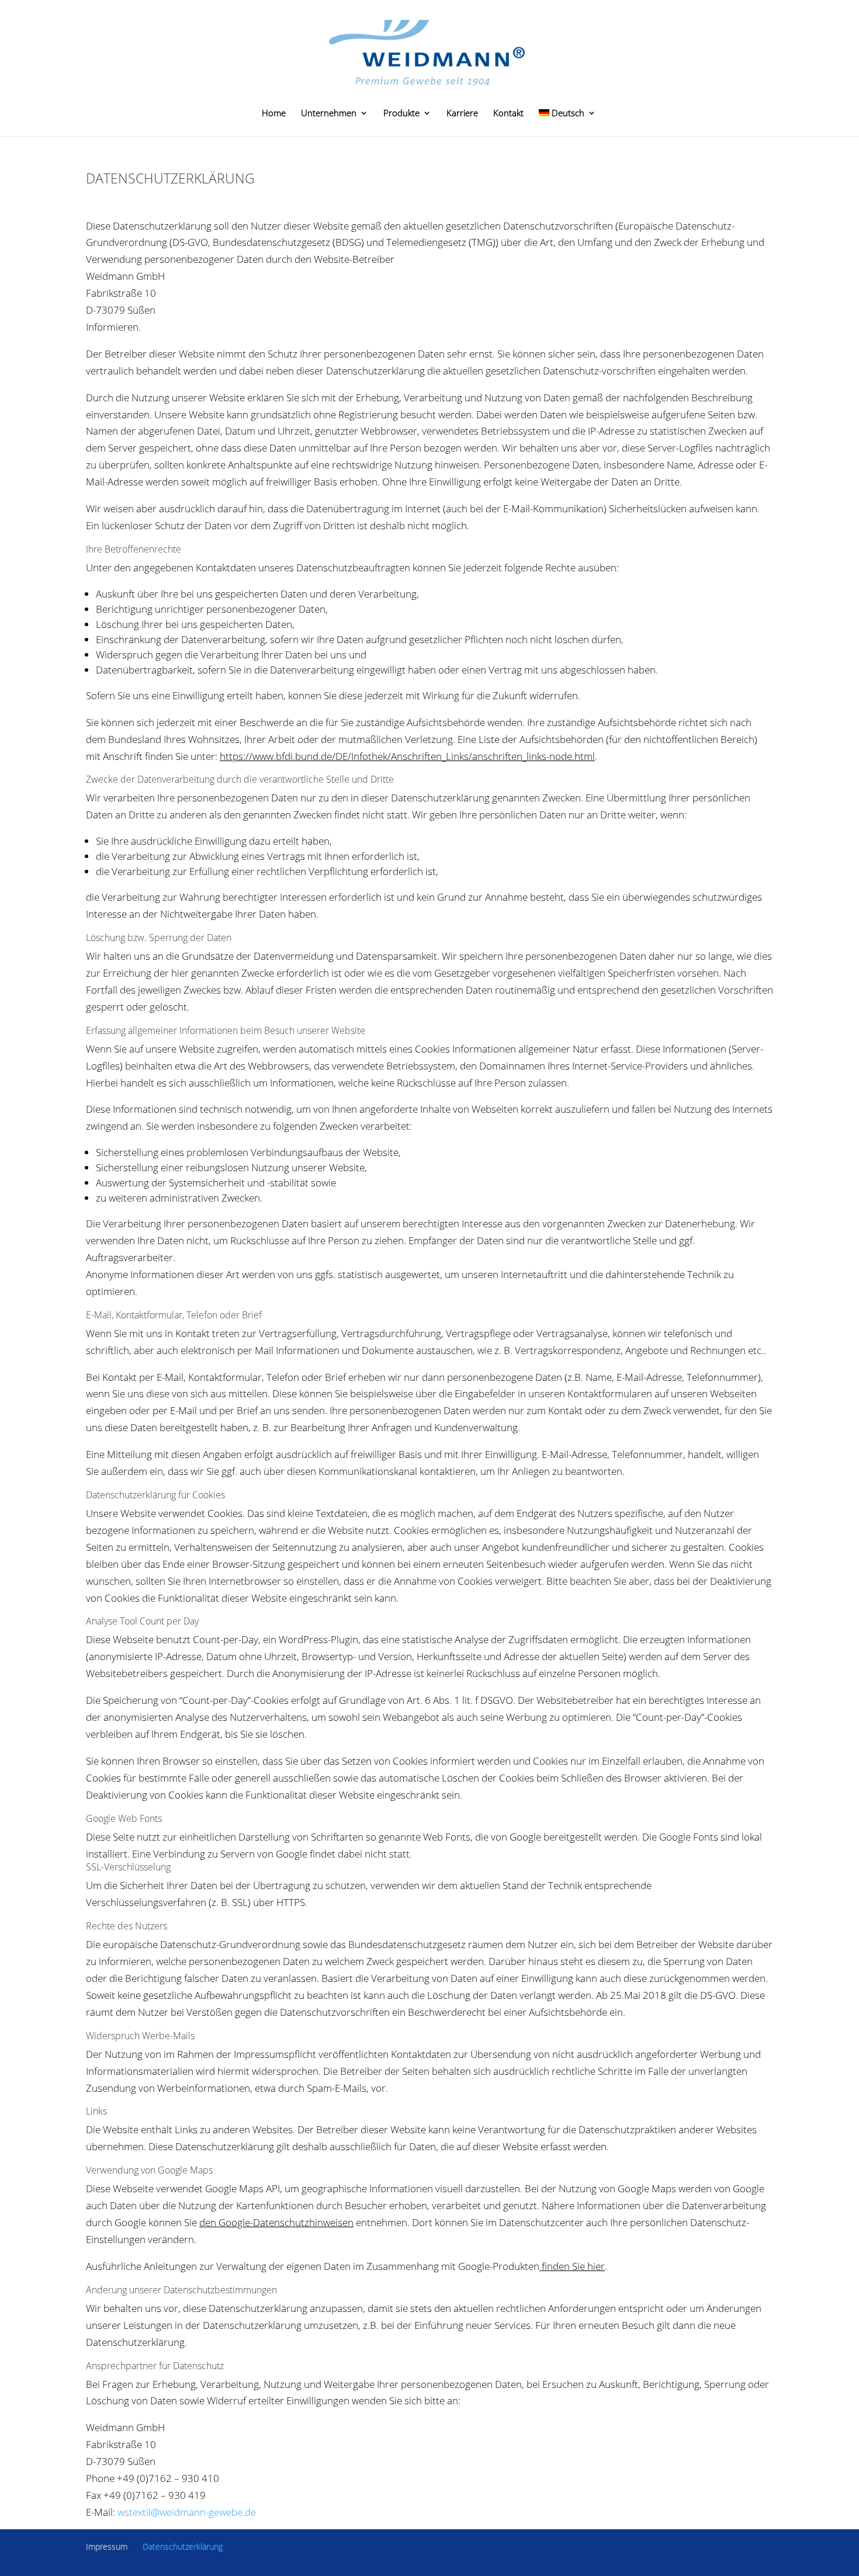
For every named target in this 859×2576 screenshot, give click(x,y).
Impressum (107, 2547)
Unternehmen (329, 114)
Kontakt (508, 114)
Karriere (462, 114)
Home (274, 114)
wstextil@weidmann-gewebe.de (187, 2512)
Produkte (401, 114)
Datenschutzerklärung (183, 2547)
